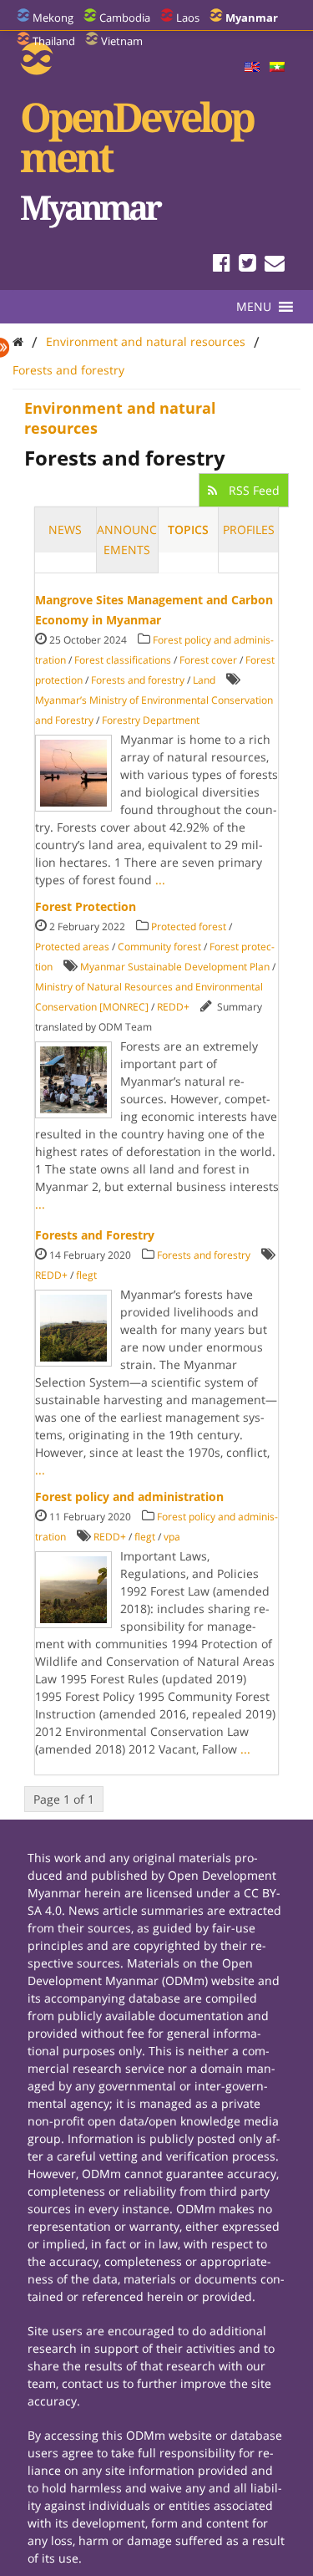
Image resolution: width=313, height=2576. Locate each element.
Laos (188, 18)
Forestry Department (151, 720)
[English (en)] (252, 68)
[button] (254, 307)
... (160, 880)
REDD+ (173, 1007)
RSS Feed (252, 490)
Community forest (159, 947)
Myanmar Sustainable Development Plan (175, 967)
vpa (172, 1537)
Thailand (54, 41)
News (65, 529)
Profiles (249, 529)
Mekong (53, 18)
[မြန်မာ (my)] (277, 68)
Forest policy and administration (129, 1497)
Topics (188, 529)
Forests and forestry (68, 370)
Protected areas (72, 947)
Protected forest (189, 927)
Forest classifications (123, 660)
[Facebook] (222, 265)
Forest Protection (86, 906)
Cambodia (125, 18)
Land (204, 680)
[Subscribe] (275, 265)
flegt (86, 1275)
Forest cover (208, 660)
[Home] (18, 341)
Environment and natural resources (146, 341)
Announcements (127, 540)
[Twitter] (247, 265)
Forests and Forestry (95, 1235)
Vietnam (122, 41)
